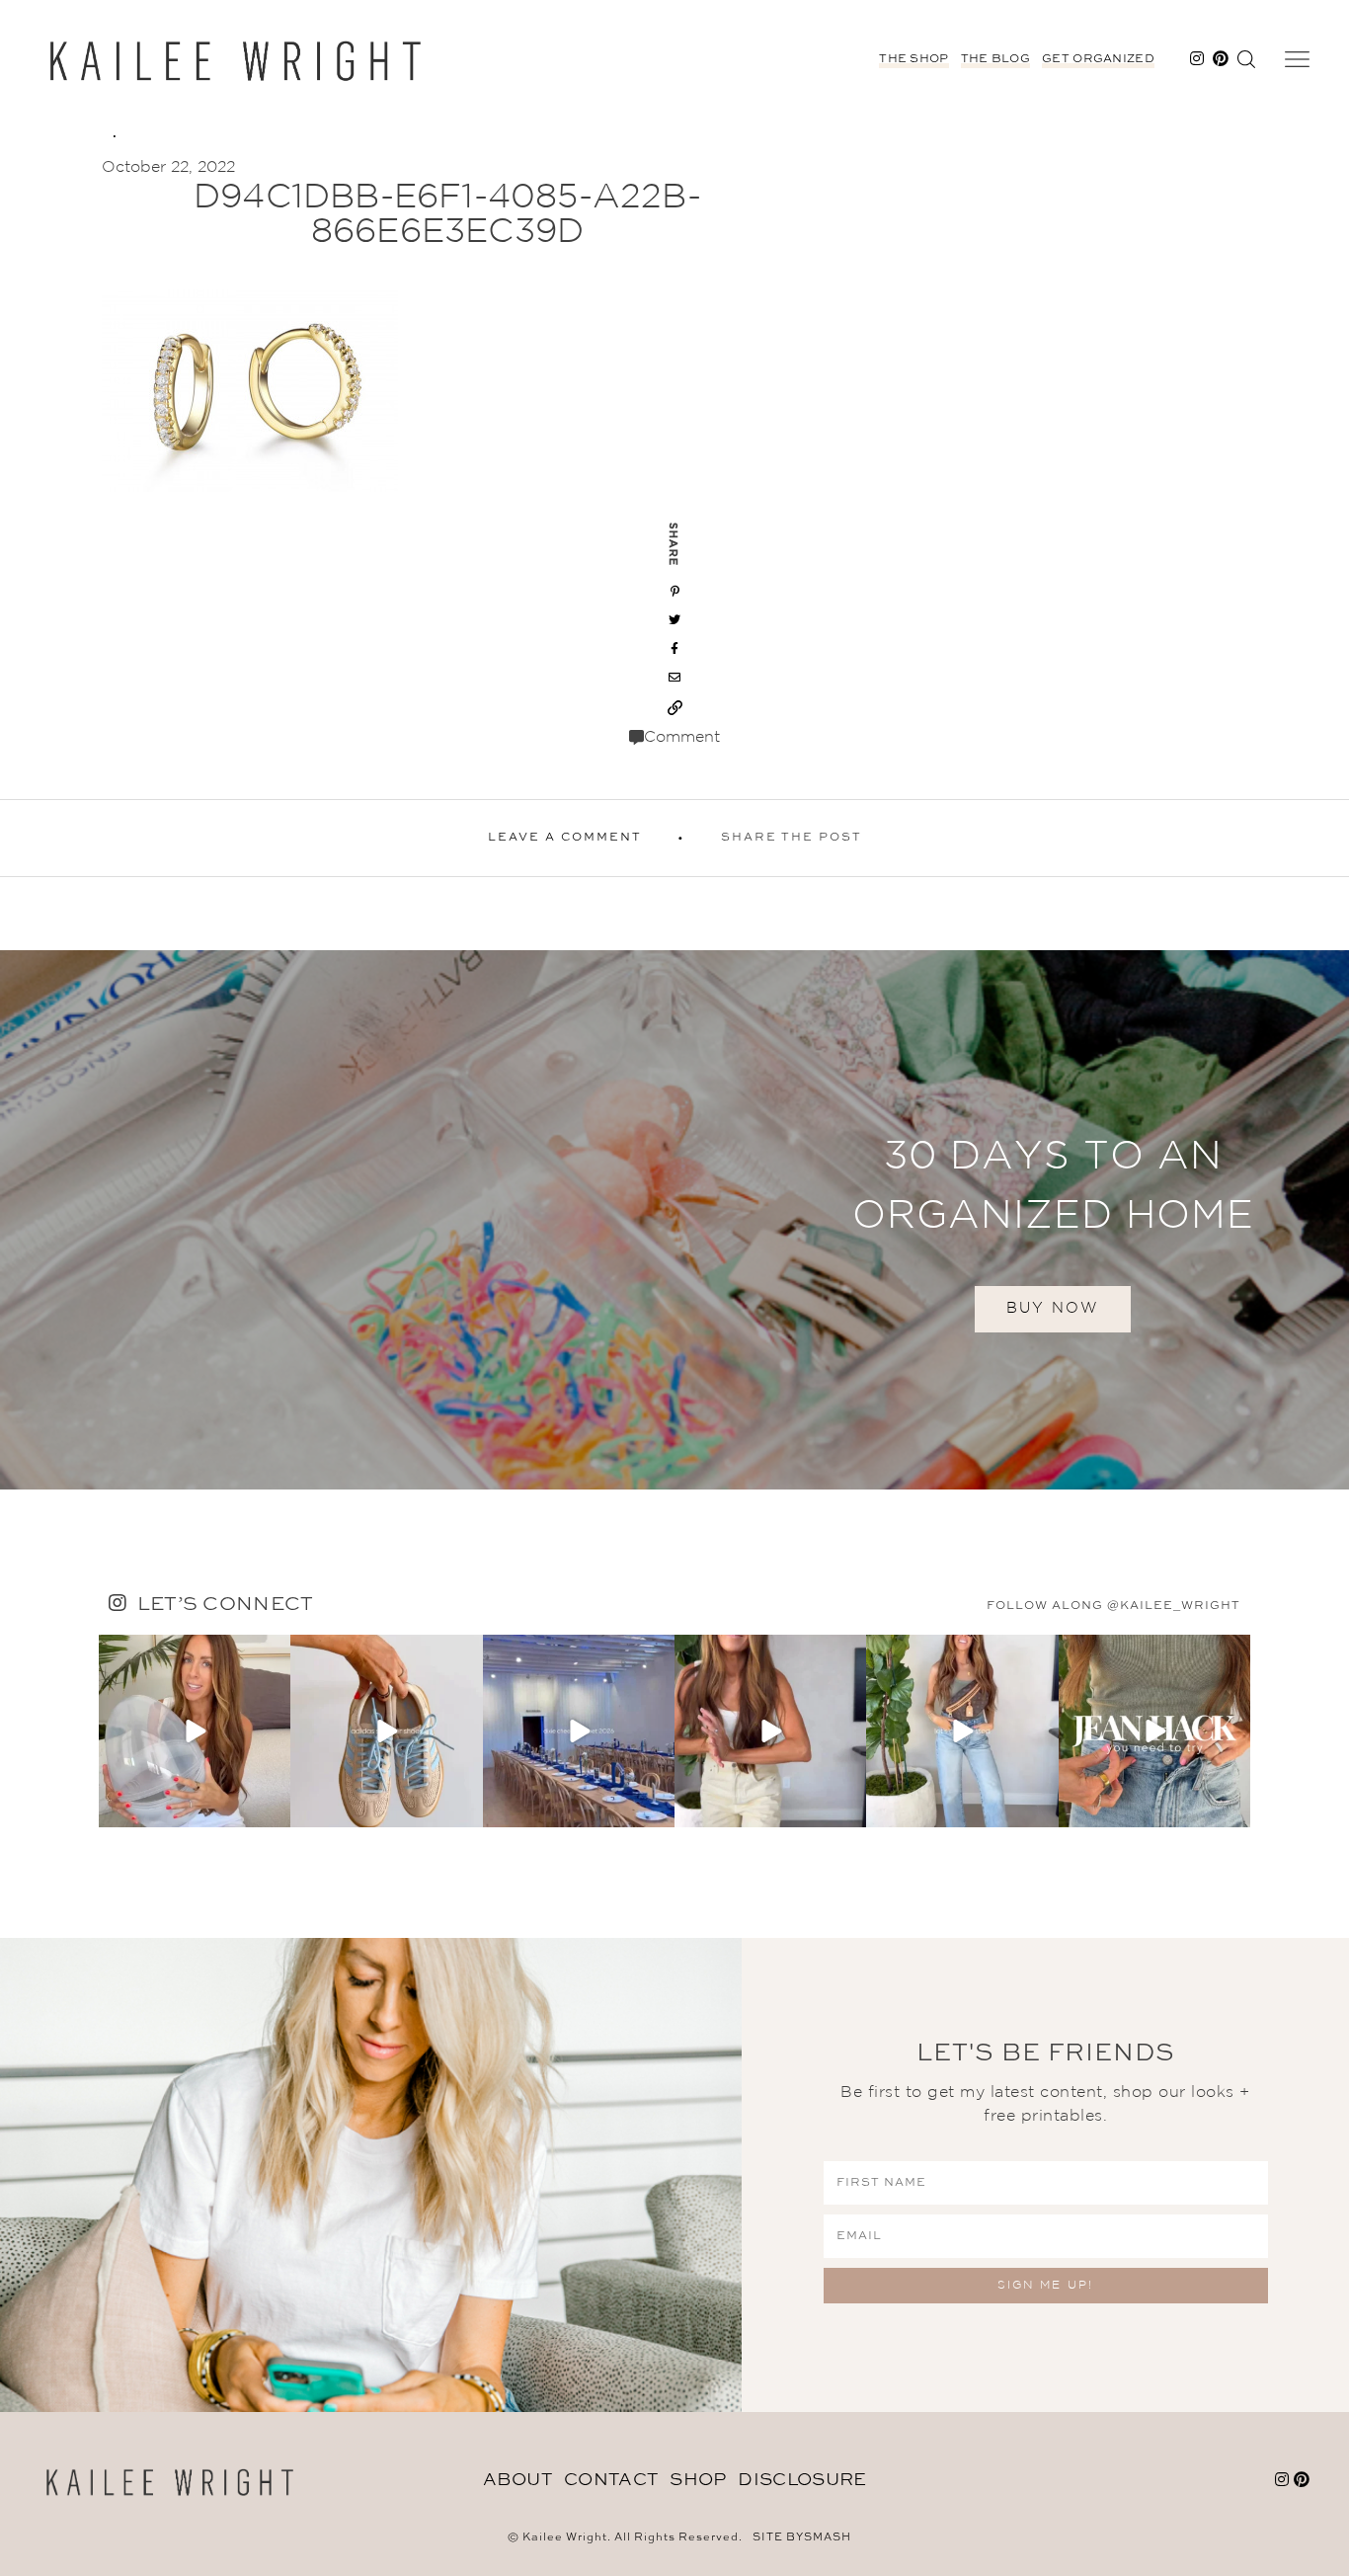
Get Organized (1098, 59)
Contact (611, 2480)
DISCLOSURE (802, 2480)
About (518, 2480)
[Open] (195, 1731)
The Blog (995, 59)
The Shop (913, 59)
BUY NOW (1053, 1308)
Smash (828, 2538)
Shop (698, 2480)
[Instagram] (273, 1809)
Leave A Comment (565, 838)
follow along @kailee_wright (1113, 1606)
